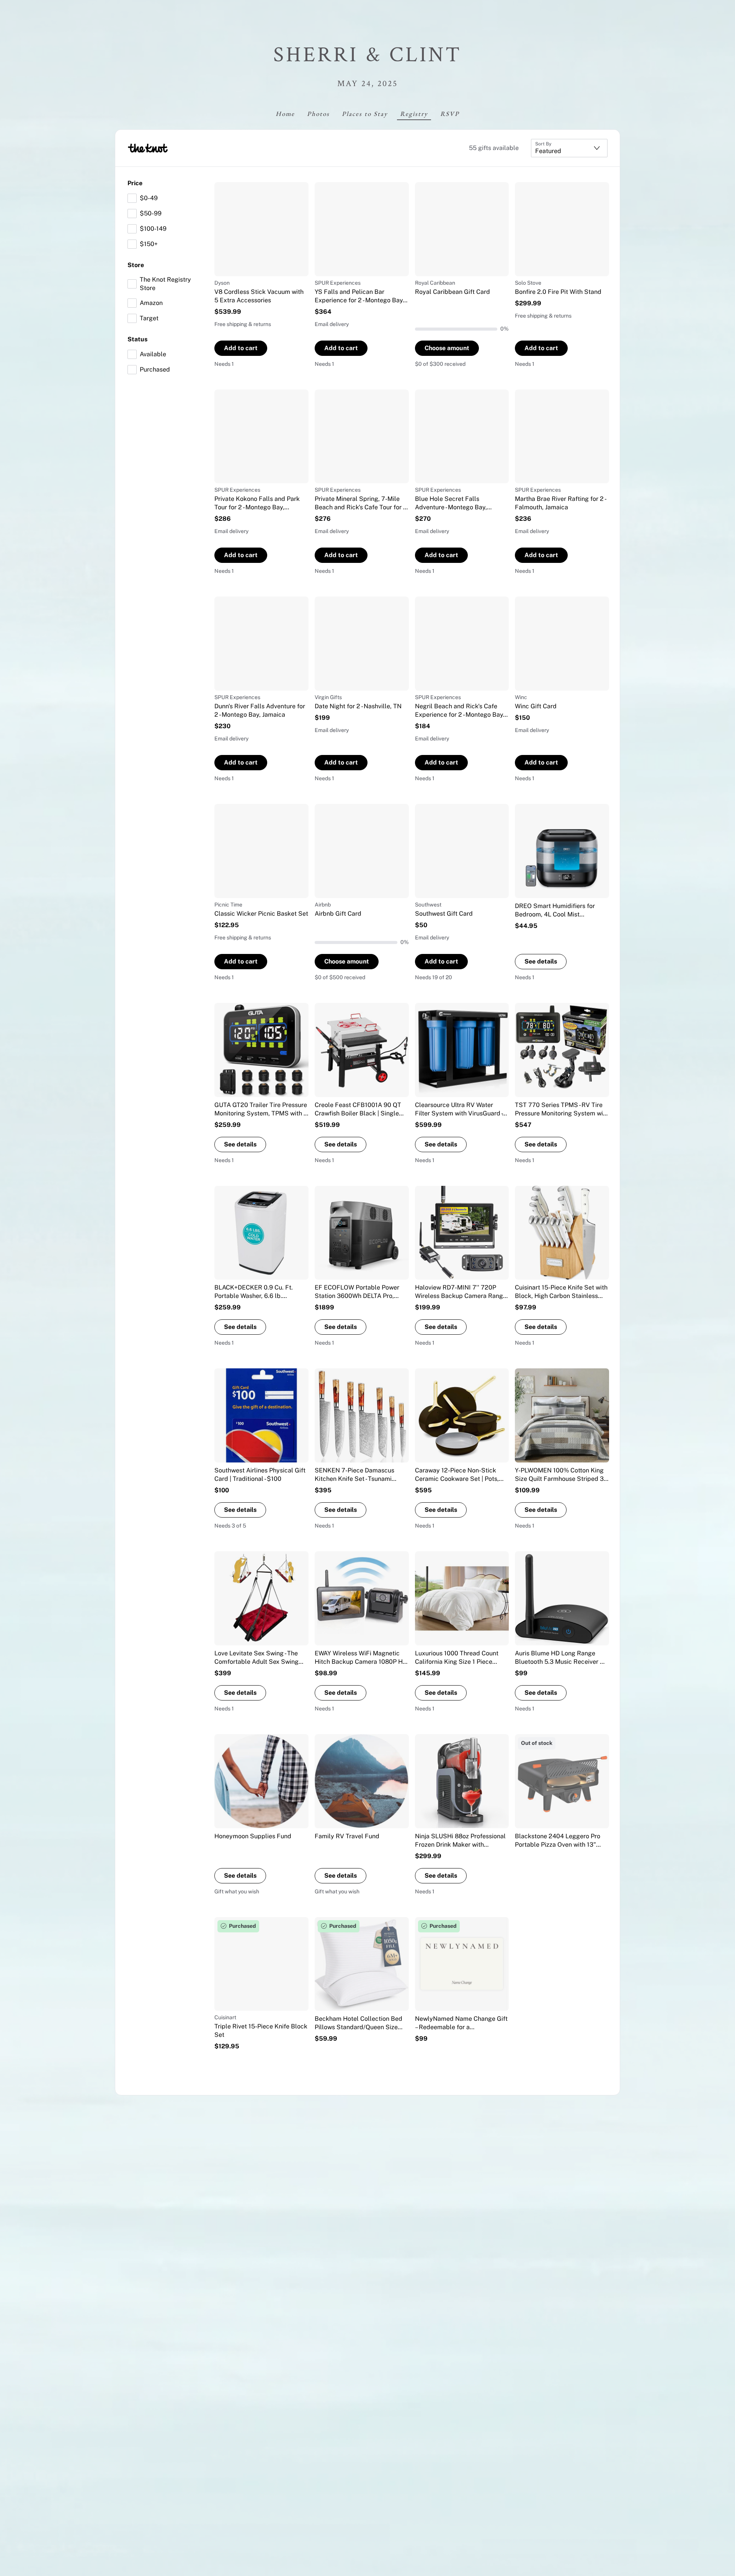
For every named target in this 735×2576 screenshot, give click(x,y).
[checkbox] (132, 198)
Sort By (543, 144)
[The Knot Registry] (148, 148)
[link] (261, 275)
